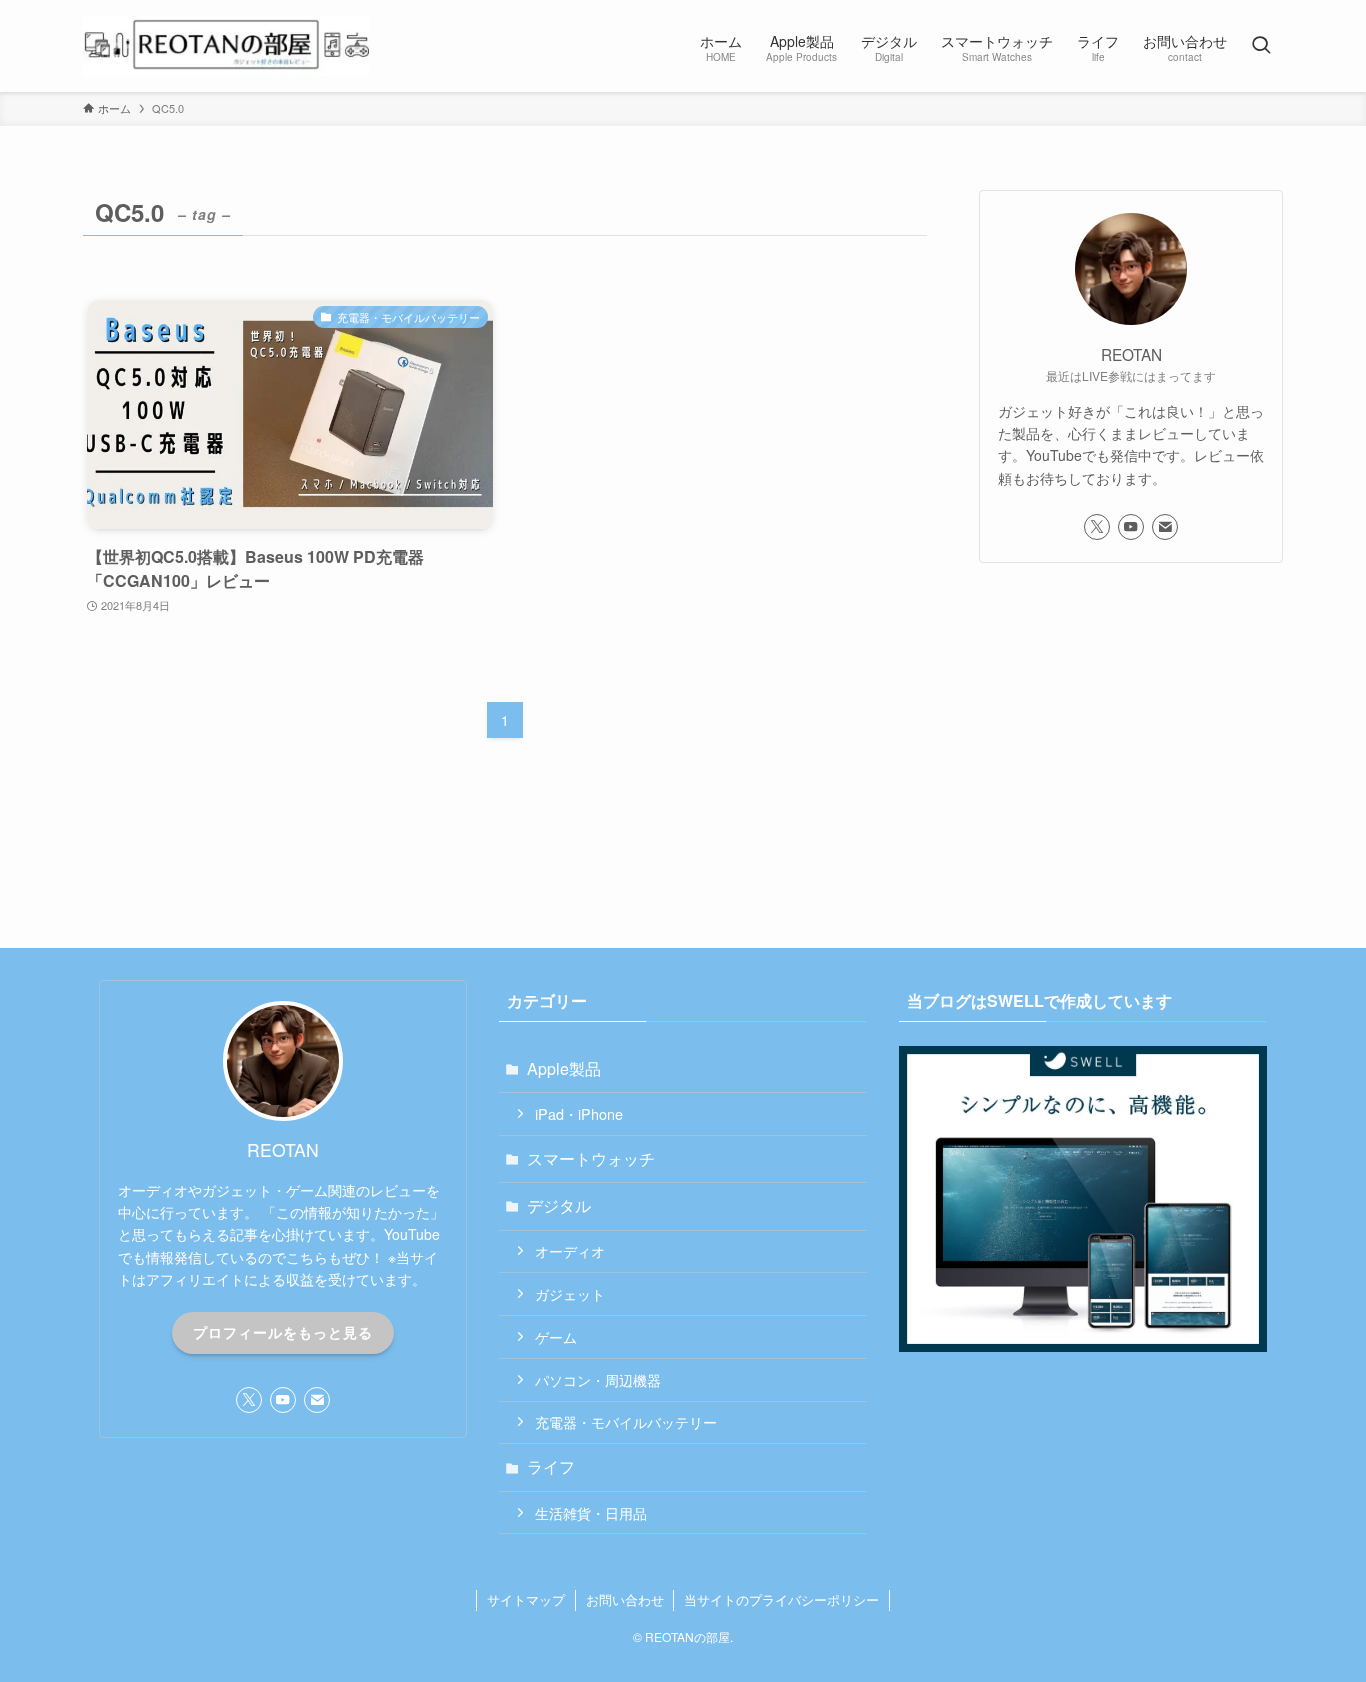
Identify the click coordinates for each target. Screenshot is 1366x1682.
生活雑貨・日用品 (591, 1512)
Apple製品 (564, 1068)
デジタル (559, 1205)
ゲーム (556, 1336)
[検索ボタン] (1261, 46)
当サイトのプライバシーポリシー (781, 1599)
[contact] (1165, 527)
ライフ (551, 1466)
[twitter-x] (1097, 527)
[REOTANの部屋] (226, 46)
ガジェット (570, 1293)
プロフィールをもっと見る (283, 1332)
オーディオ (570, 1250)
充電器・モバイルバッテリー (626, 1421)
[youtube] (1131, 527)
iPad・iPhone (579, 1113)
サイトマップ (526, 1599)
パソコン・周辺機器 (598, 1379)
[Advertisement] (1131, 725)
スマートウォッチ (591, 1158)
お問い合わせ (625, 1599)
